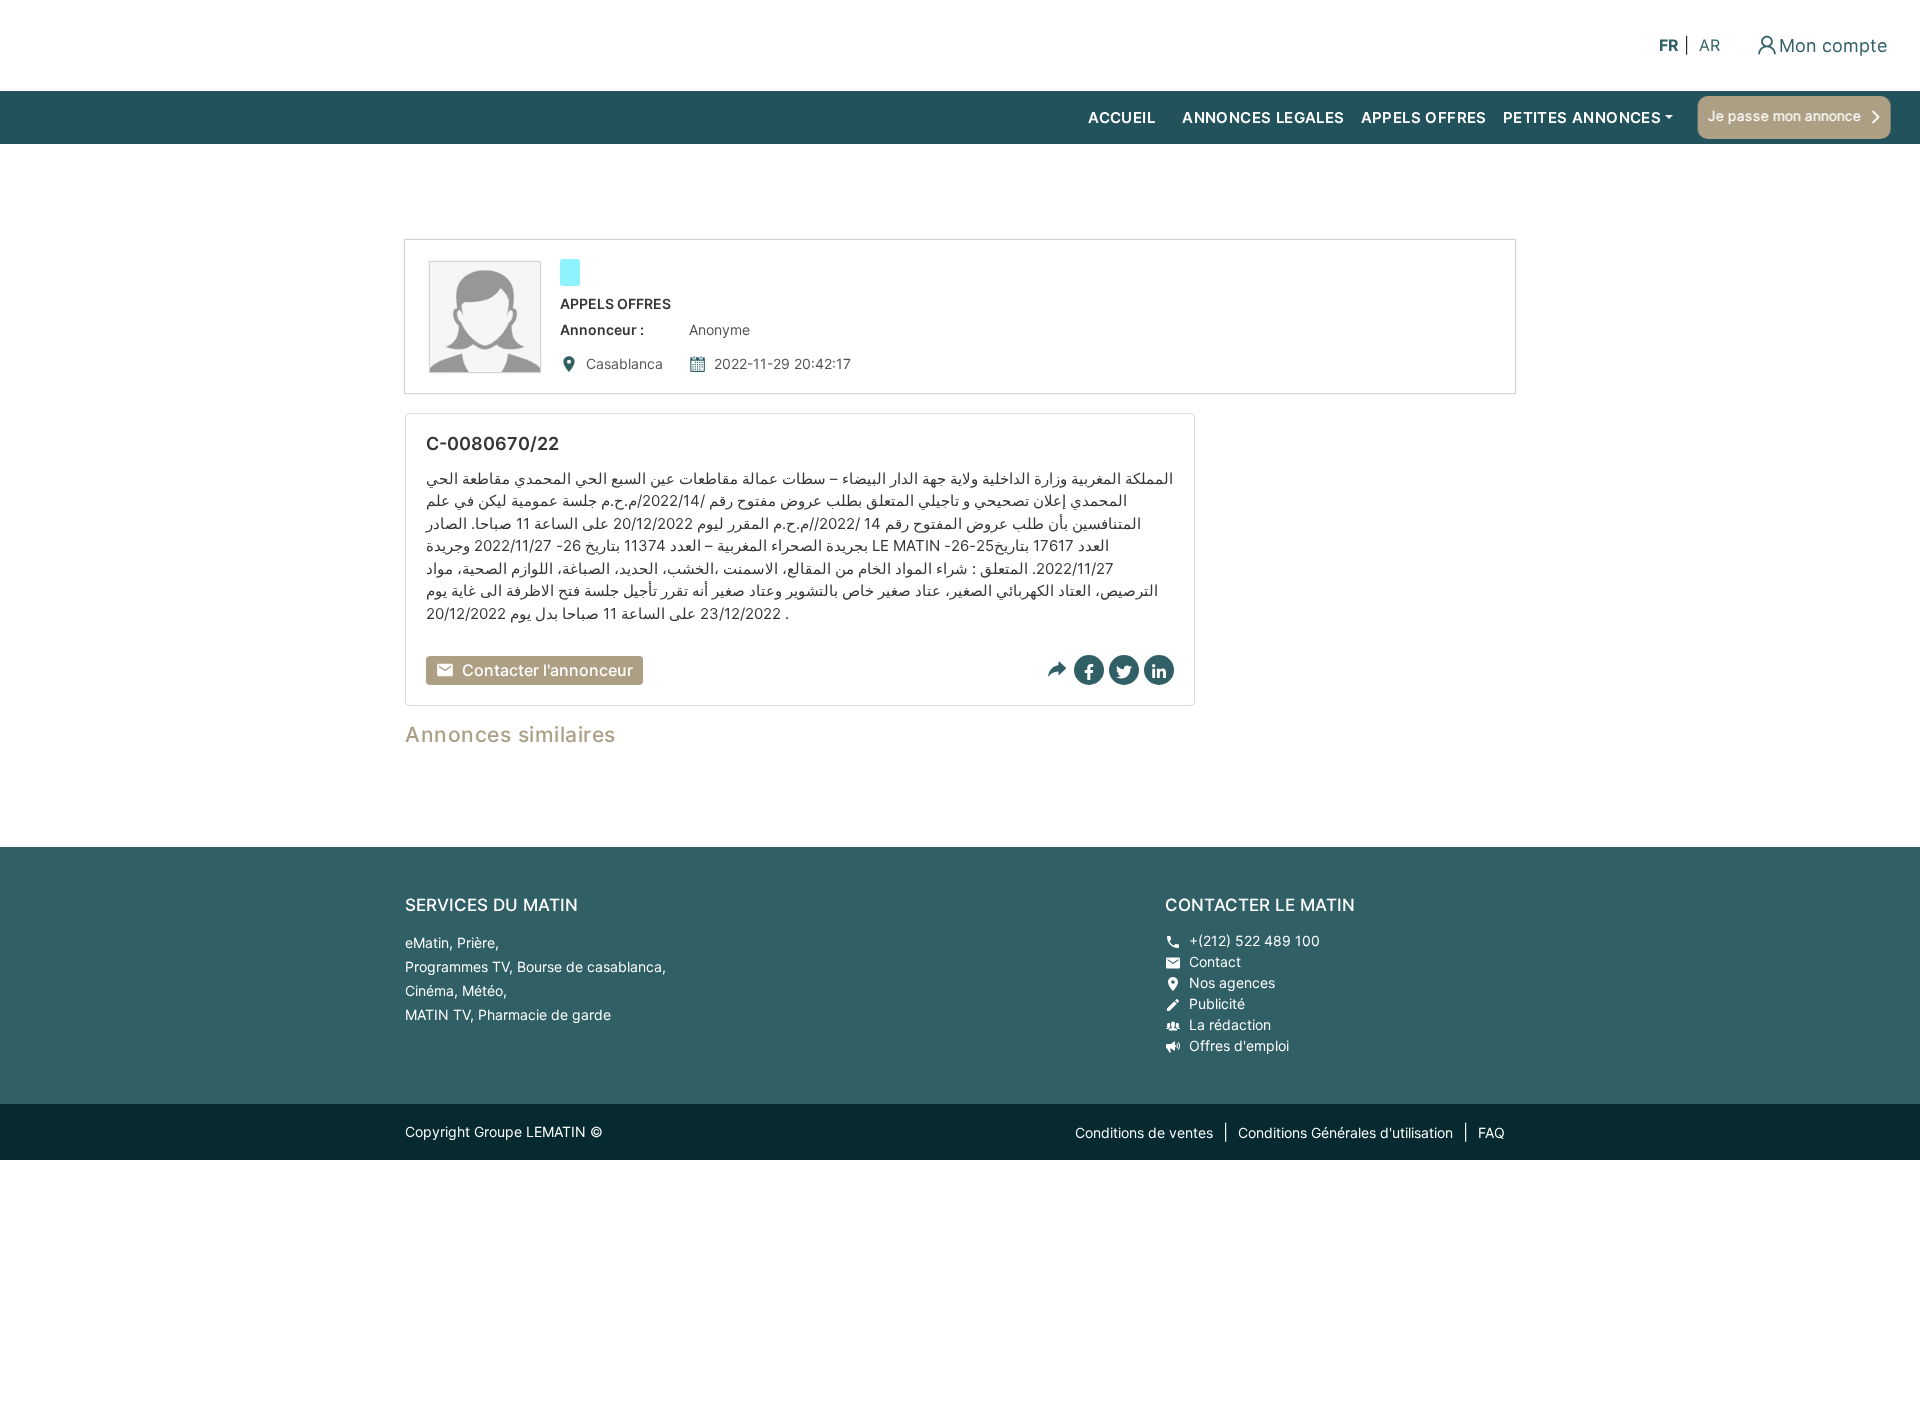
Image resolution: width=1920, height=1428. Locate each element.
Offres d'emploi (1239, 1045)
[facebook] (1089, 670)
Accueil (1121, 117)
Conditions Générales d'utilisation (1345, 1132)
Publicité (1217, 1003)
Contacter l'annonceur (547, 670)
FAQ (1491, 1132)
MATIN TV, (441, 1014)
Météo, (484, 990)
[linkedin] (1159, 670)
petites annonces (1582, 117)
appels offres (1424, 117)
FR (1669, 45)
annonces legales (1263, 117)
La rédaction (1230, 1024)
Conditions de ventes (1144, 1132)
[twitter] (1124, 670)
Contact (1215, 961)
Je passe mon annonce (1781, 115)
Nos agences (1232, 982)
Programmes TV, (461, 966)
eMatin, (431, 942)
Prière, (478, 942)
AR (1709, 45)
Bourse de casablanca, (591, 966)
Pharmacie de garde (544, 1014)
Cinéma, (433, 990)
